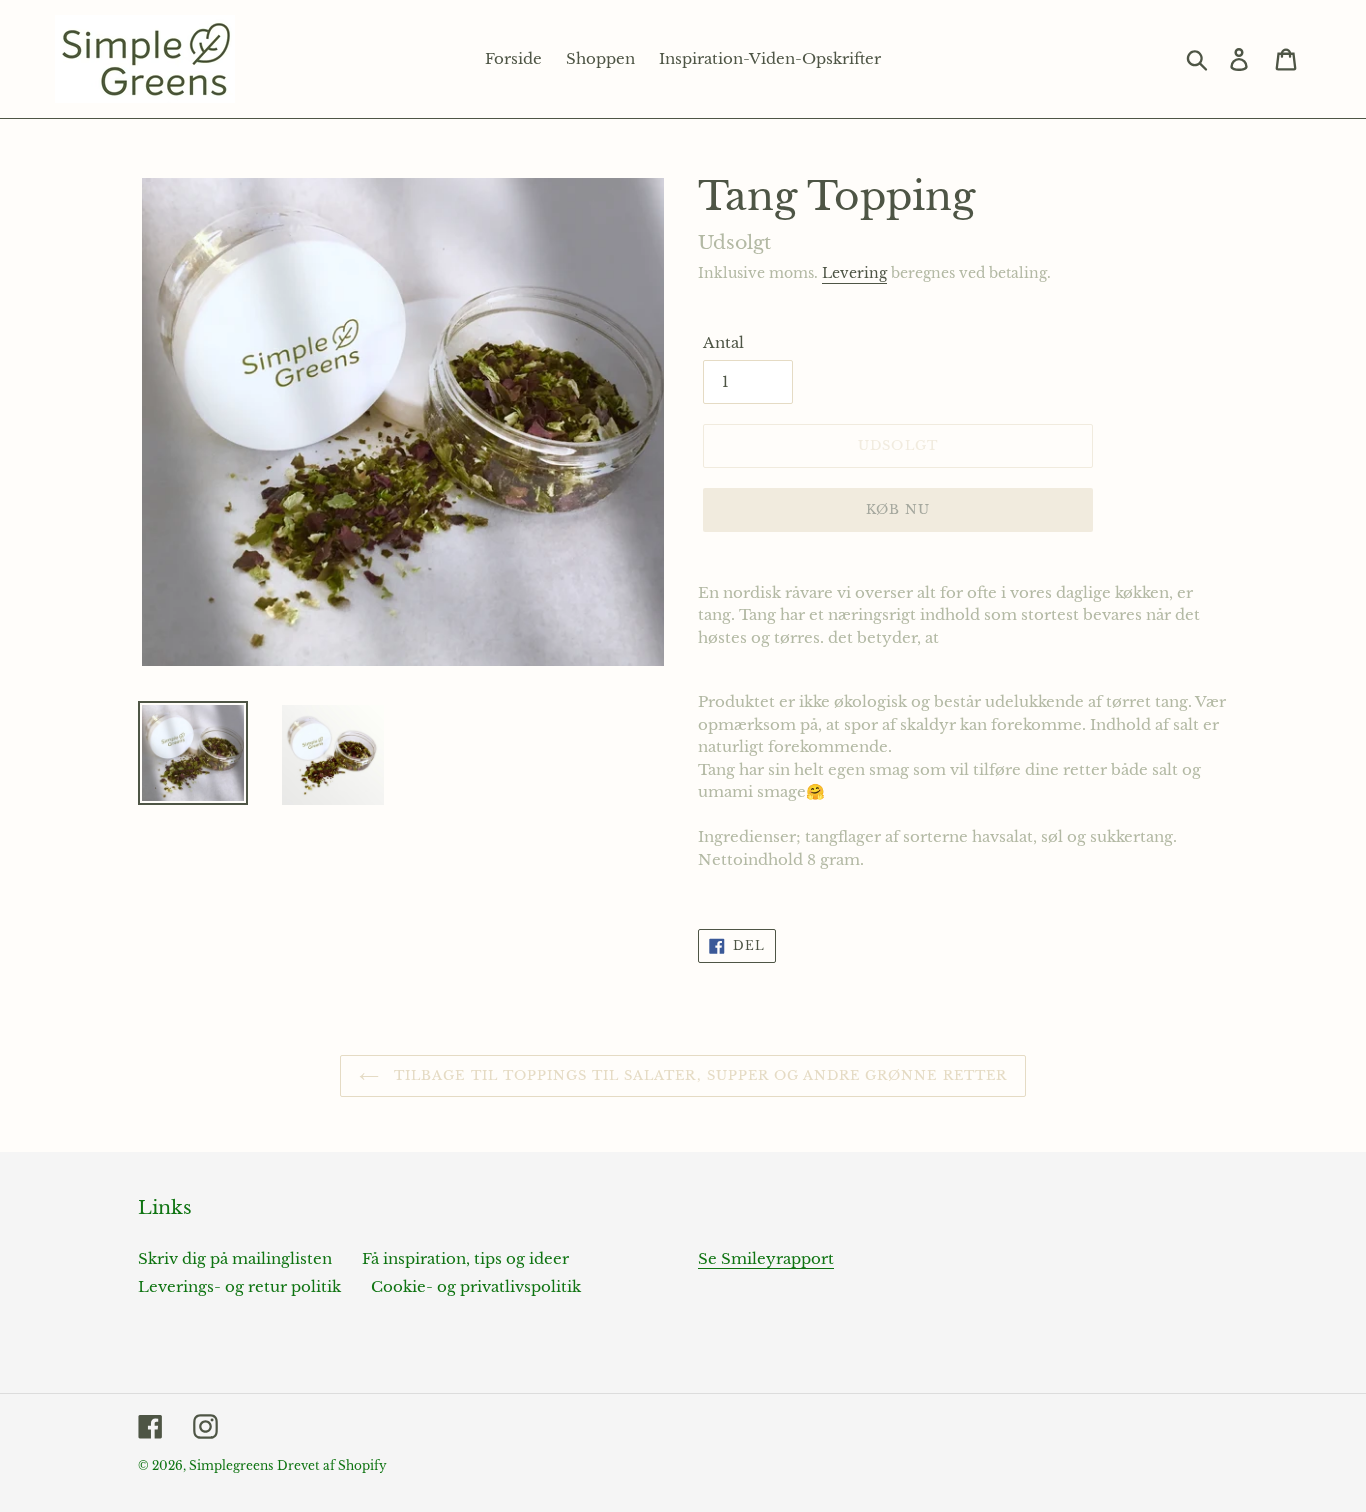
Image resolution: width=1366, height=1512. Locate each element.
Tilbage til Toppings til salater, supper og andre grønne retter (698, 1075)
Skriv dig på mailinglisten (235, 1258)
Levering (854, 273)
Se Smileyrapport (766, 1258)
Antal (723, 342)
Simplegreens (231, 1465)
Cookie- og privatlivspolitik (476, 1286)
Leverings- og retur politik (239, 1286)
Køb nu (898, 509)
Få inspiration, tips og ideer (465, 1258)
